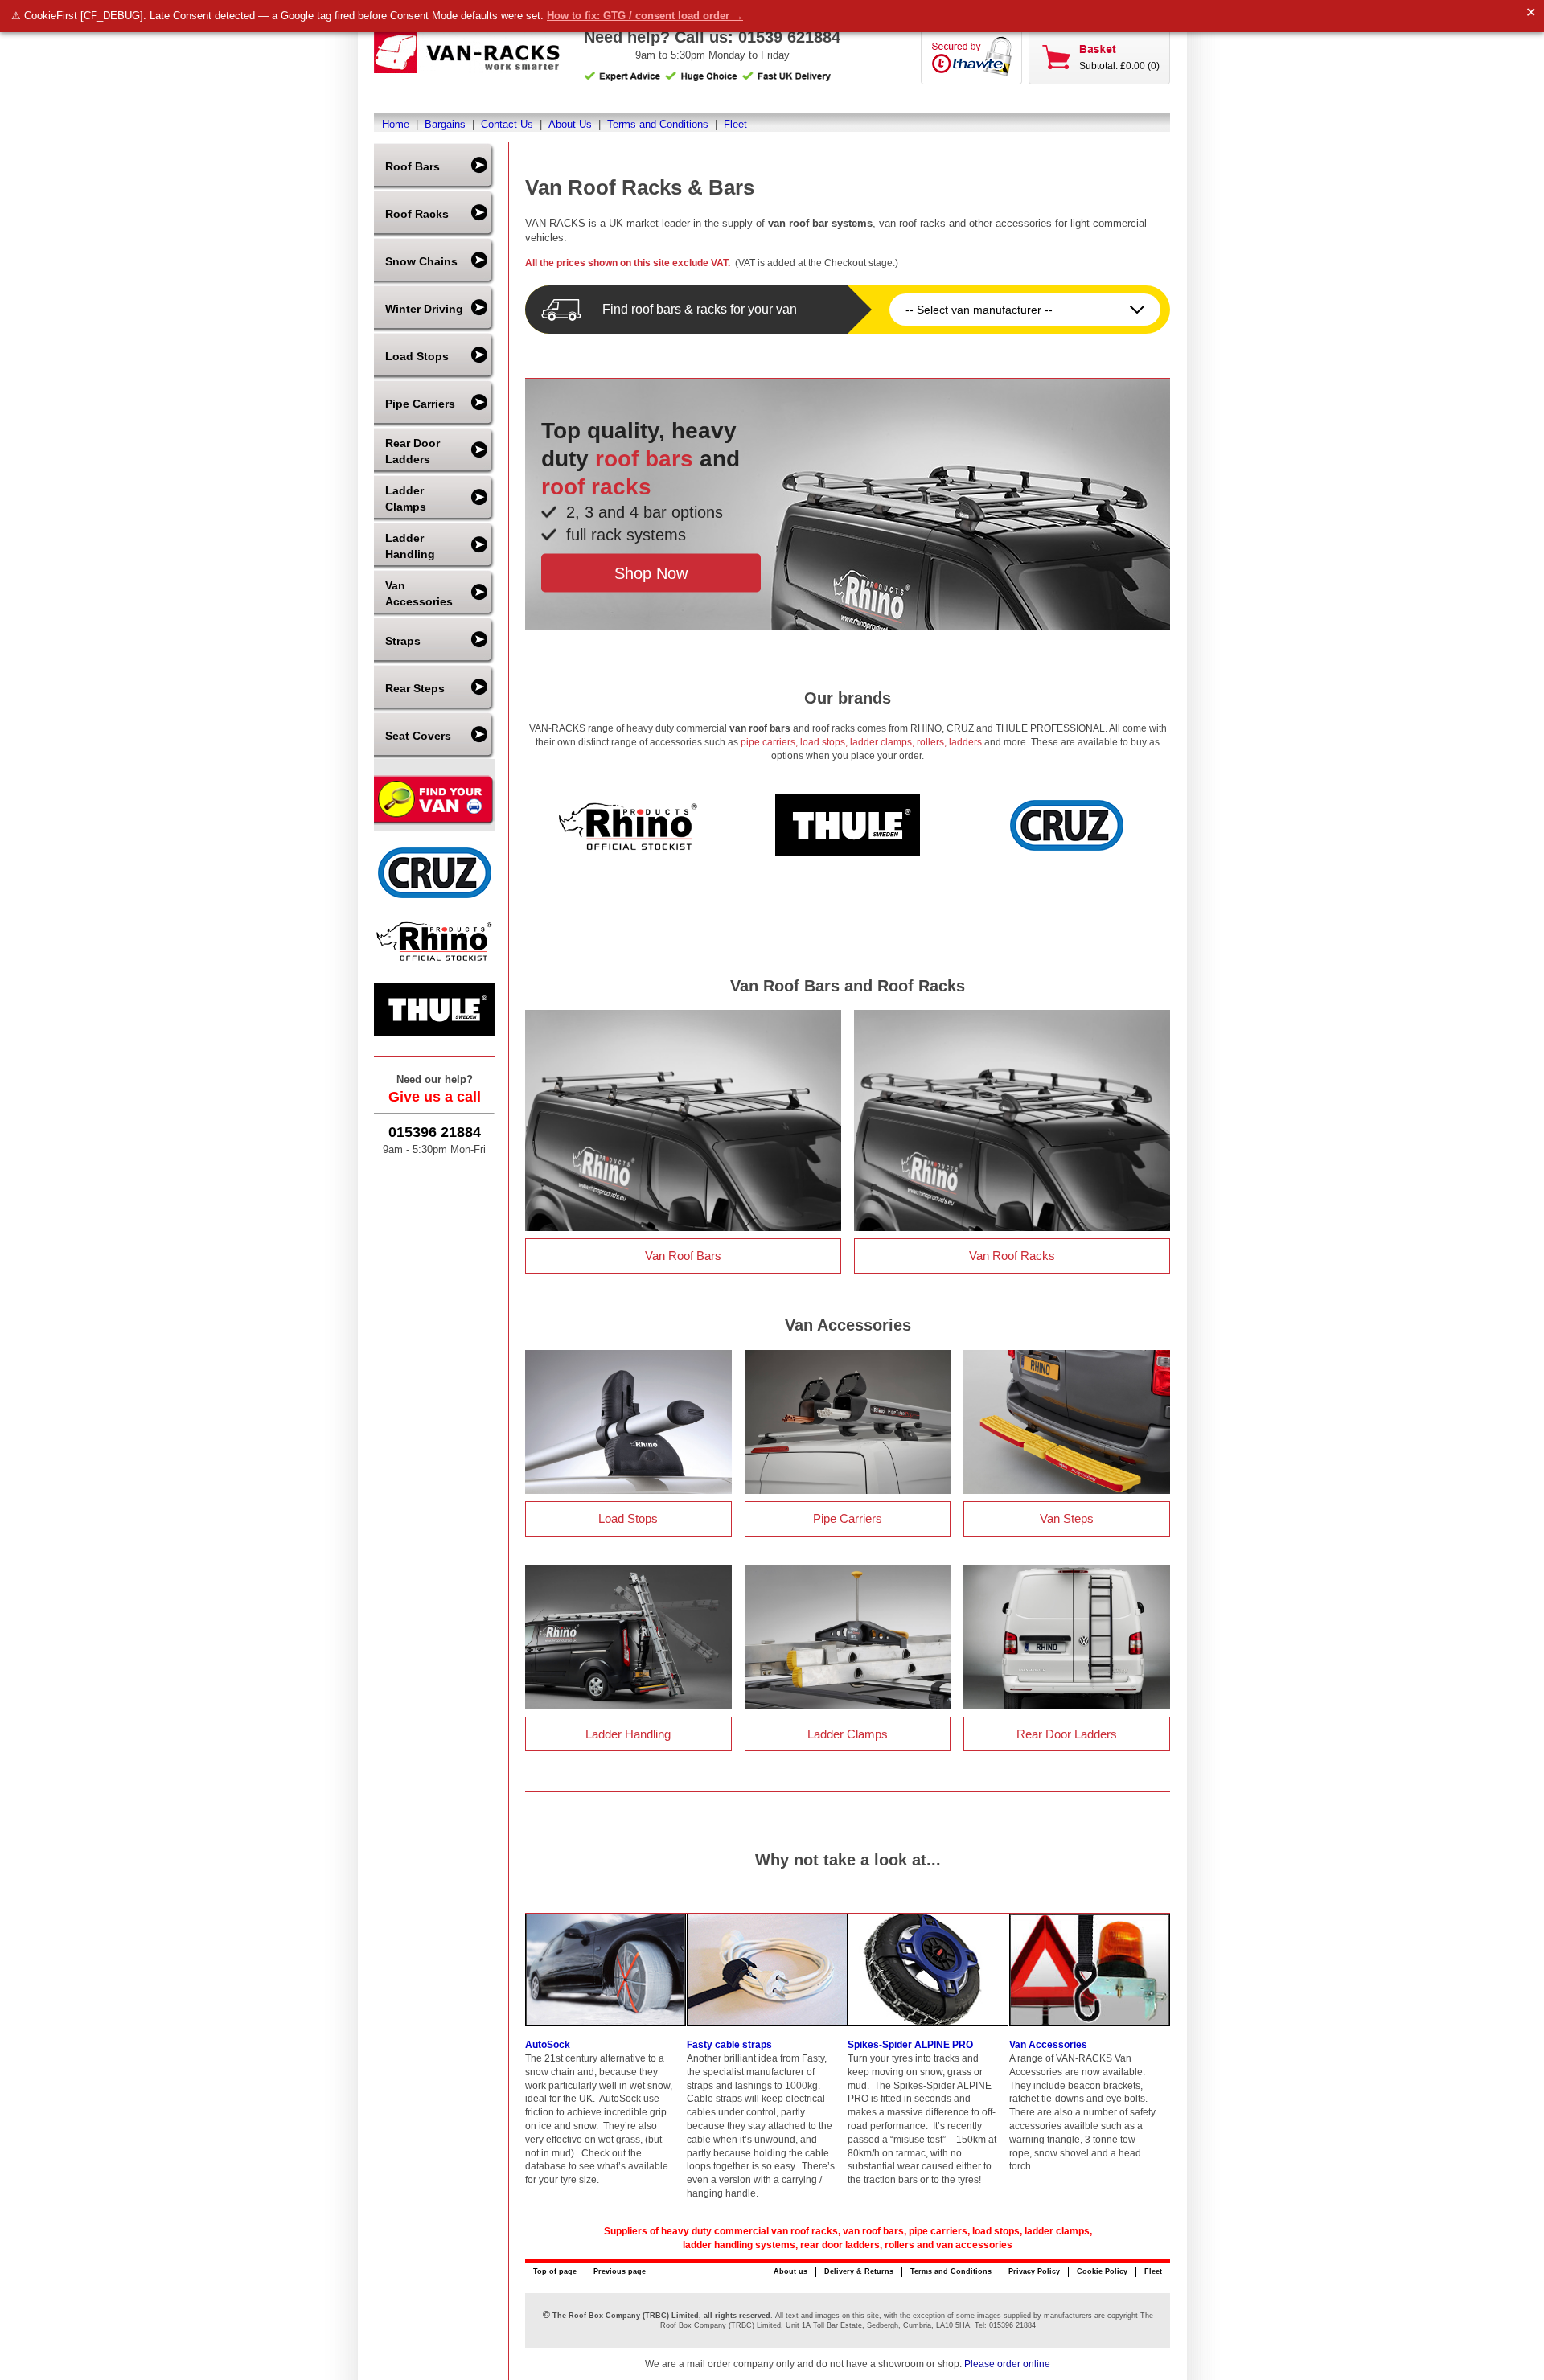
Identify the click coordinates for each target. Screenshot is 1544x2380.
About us (790, 2271)
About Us (570, 124)
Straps (403, 641)
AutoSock (548, 2045)
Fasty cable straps (729, 2045)
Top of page (555, 2271)
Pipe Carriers (420, 404)
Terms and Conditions (658, 124)
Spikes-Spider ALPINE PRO (910, 2045)
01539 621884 (789, 37)
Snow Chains (421, 261)
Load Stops (417, 356)
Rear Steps (415, 688)
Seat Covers (418, 736)
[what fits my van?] (434, 823)
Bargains (445, 124)
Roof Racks (417, 214)
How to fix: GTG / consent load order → (645, 16)
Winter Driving (424, 309)
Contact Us (507, 124)
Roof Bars (413, 166)
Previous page (620, 2271)
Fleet (735, 124)
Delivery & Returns (859, 2271)
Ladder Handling (410, 546)
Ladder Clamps (406, 499)
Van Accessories (419, 593)
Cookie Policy (1102, 2271)
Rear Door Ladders (413, 451)
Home (396, 124)
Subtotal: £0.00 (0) (1119, 66)
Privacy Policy (1034, 2271)
